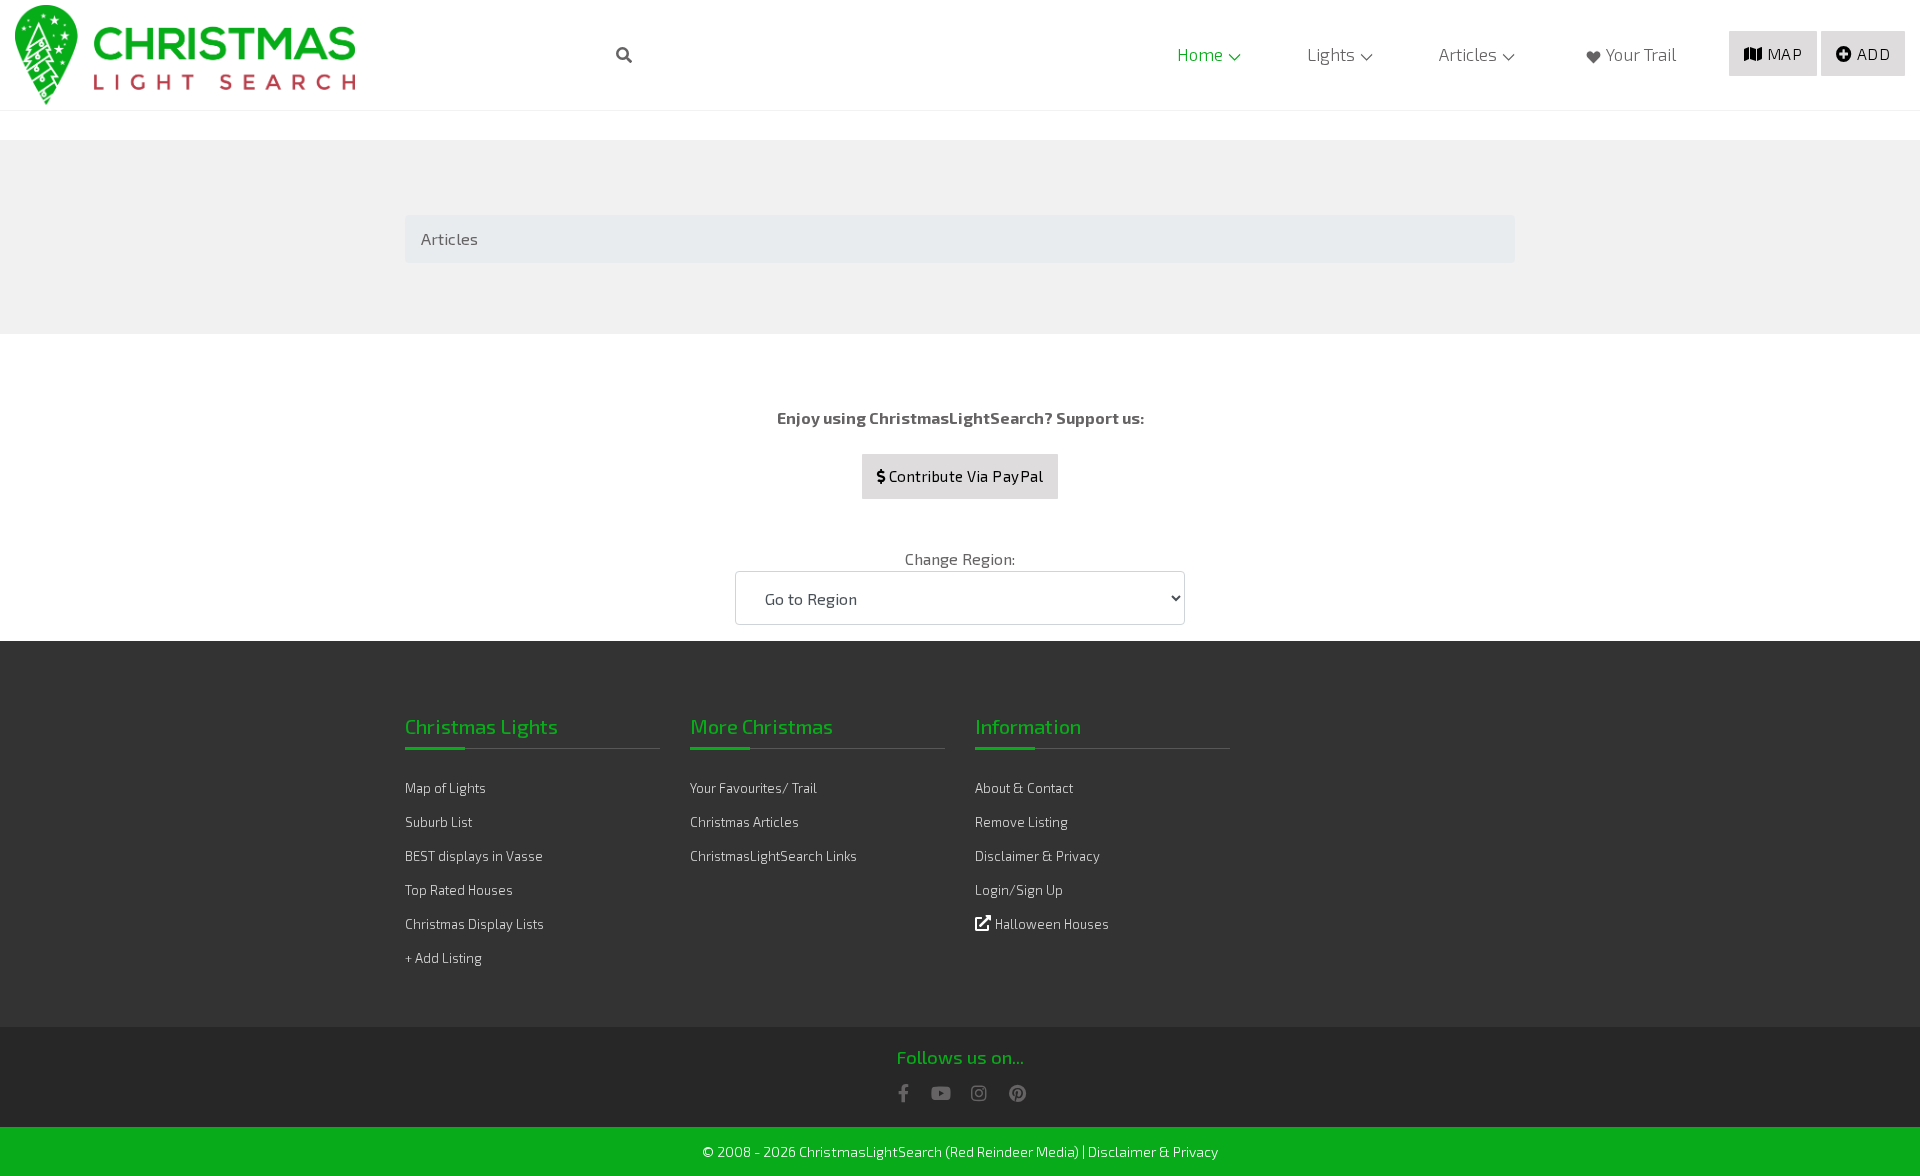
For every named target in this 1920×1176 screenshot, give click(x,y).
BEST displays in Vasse (474, 856)
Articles (1468, 54)
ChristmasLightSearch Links (773, 856)
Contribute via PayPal (964, 476)
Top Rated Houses (459, 890)
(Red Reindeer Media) (1012, 1151)
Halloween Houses (1052, 924)
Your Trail (1641, 54)
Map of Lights (445, 788)
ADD (1874, 53)
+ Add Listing (443, 958)
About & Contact (1024, 788)
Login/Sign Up (1019, 890)
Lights (1331, 54)
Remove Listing (1021, 822)
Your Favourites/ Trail (753, 788)
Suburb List (438, 822)
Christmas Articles (744, 822)
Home (1200, 54)
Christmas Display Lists (474, 924)
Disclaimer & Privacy (1037, 856)
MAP (1785, 53)
